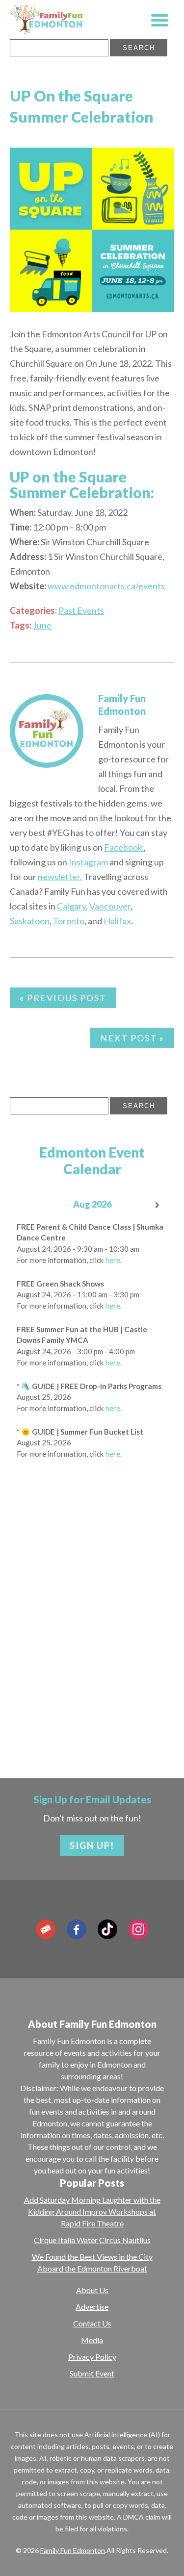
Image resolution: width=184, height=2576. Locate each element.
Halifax (117, 921)
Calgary (71, 906)
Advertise (92, 2307)
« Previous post (63, 998)
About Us (92, 2290)
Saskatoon (30, 921)
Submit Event (92, 2373)
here (113, 1260)
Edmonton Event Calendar (92, 1161)
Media (92, 2340)
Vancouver (110, 906)
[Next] (158, 1205)
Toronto (69, 921)
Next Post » (132, 1038)
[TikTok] (107, 1929)
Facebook (124, 847)
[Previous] (26, 1205)
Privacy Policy (92, 2357)
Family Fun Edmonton (73, 2550)
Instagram (88, 862)
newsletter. (60, 877)
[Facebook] (77, 1929)
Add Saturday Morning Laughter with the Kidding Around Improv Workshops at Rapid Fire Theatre (92, 2211)
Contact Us (92, 2323)
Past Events (81, 610)
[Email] (46, 1929)
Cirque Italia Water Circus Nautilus (92, 2240)
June (42, 625)
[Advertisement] (92, 1647)
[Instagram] (138, 1929)
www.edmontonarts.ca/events (106, 586)
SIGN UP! (92, 1845)
